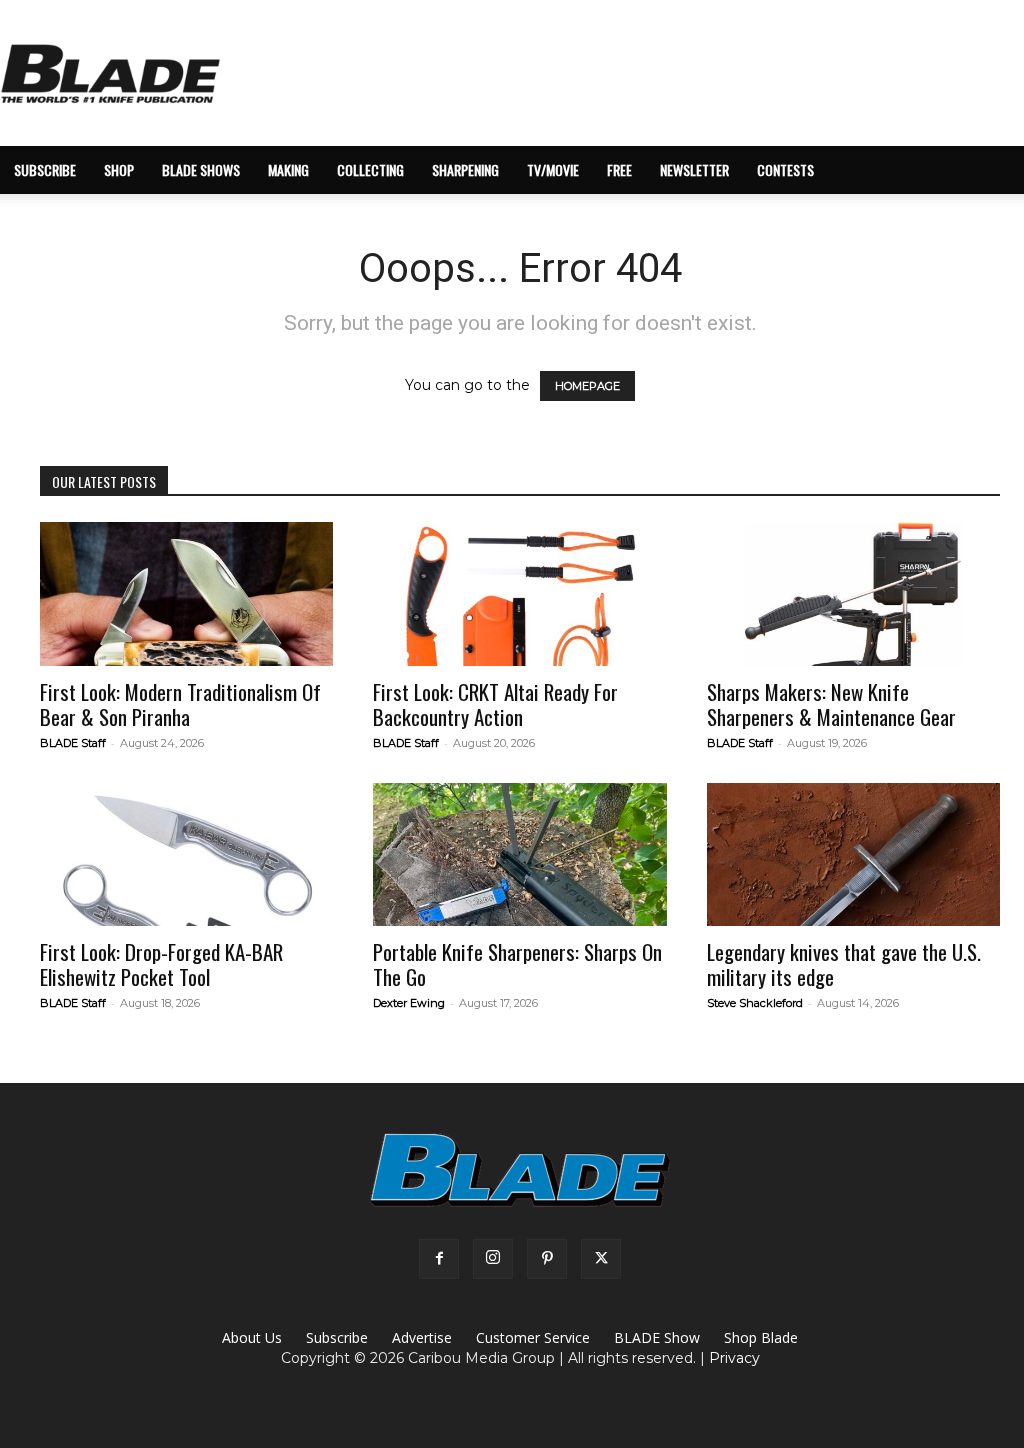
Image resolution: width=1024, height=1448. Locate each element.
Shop (119, 169)
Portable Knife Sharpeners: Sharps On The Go (517, 964)
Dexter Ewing (409, 1003)
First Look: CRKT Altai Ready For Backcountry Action (495, 704)
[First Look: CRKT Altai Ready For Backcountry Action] (519, 594)
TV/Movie (553, 169)
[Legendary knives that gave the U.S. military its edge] (853, 855)
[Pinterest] (547, 1259)
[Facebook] (439, 1259)
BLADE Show (657, 1337)
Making (288, 169)
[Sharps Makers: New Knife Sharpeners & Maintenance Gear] (853, 594)
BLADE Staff (73, 743)
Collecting (370, 169)
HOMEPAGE (587, 386)
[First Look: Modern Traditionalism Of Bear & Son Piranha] (186, 594)
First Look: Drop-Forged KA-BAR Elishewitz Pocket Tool (161, 964)
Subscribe (337, 1337)
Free (619, 169)
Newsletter (694, 169)
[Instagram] (493, 1259)
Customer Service (533, 1337)
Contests (785, 169)
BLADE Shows (201, 169)
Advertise (422, 1337)
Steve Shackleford (755, 1003)
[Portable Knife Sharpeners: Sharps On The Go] (519, 855)
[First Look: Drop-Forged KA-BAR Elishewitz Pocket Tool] (186, 855)
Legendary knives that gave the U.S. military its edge (844, 964)
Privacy (734, 1358)
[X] (601, 1259)
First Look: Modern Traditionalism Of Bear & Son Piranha (180, 704)
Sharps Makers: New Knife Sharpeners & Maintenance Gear (831, 704)
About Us (252, 1337)
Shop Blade (761, 1337)
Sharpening (465, 169)
